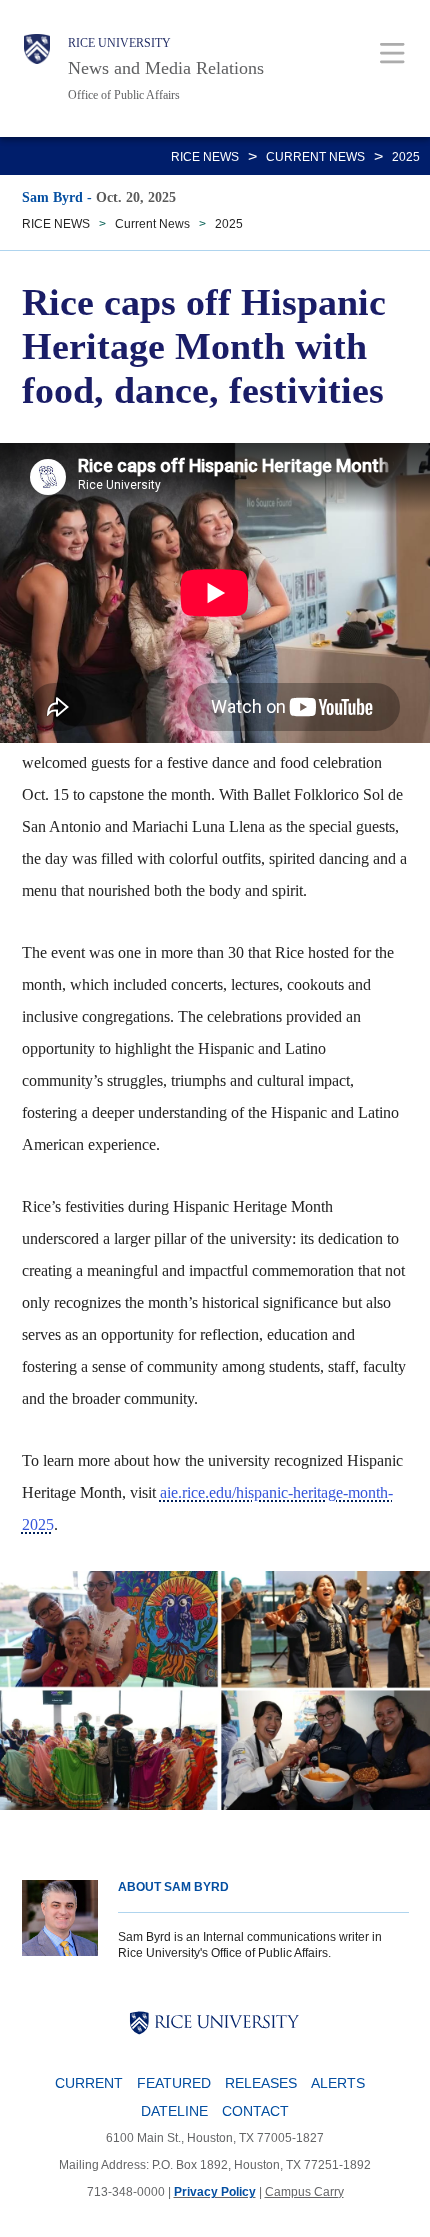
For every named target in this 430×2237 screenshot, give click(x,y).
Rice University (119, 43)
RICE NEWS (205, 157)
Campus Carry (304, 2192)
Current (89, 2083)
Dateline (174, 2111)
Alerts (338, 2083)
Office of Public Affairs (124, 95)
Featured (174, 2083)
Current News (315, 157)
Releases (261, 2083)
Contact (255, 2111)
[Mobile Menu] (392, 52)
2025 (406, 157)
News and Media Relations (166, 68)
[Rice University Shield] (37, 68)
